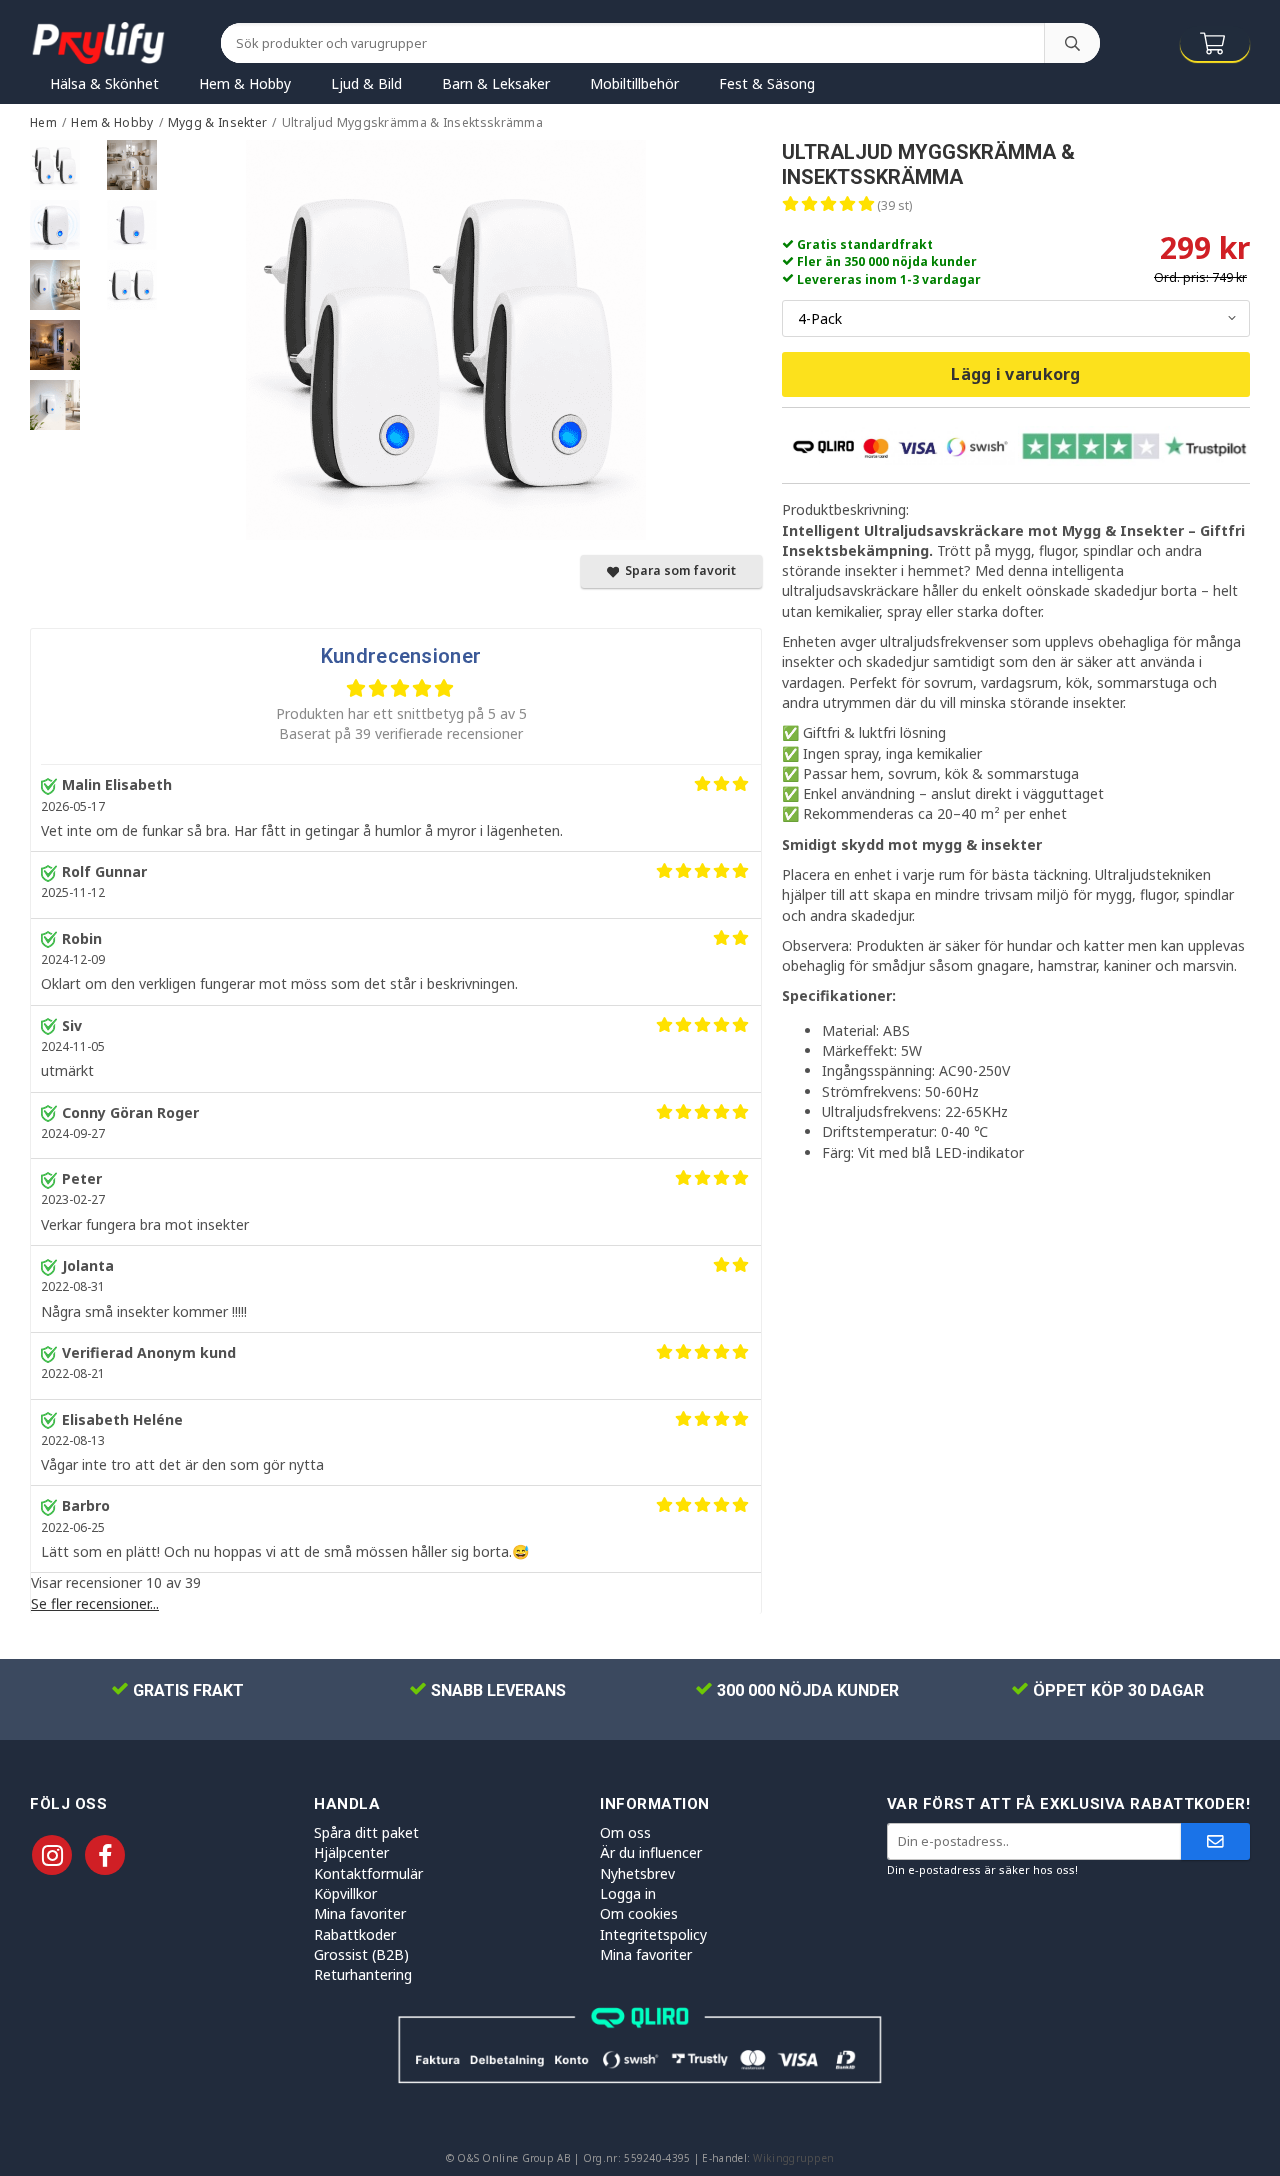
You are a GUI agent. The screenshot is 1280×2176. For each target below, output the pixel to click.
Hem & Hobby (245, 83)
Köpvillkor (345, 1893)
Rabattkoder (355, 1934)
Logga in (628, 1893)
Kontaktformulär (368, 1873)
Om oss (625, 1832)
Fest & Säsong (767, 83)
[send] (1215, 1841)
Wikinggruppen (793, 2158)
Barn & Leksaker (496, 83)
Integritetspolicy (653, 1934)
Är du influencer (651, 1852)
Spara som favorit (677, 570)
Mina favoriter (360, 1913)
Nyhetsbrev (637, 1873)
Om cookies (639, 1913)
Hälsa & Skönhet (104, 83)
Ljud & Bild (366, 83)
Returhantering (363, 1974)
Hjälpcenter (351, 1852)
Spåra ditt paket (366, 1832)
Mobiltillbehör (634, 83)
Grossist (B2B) (361, 1954)
